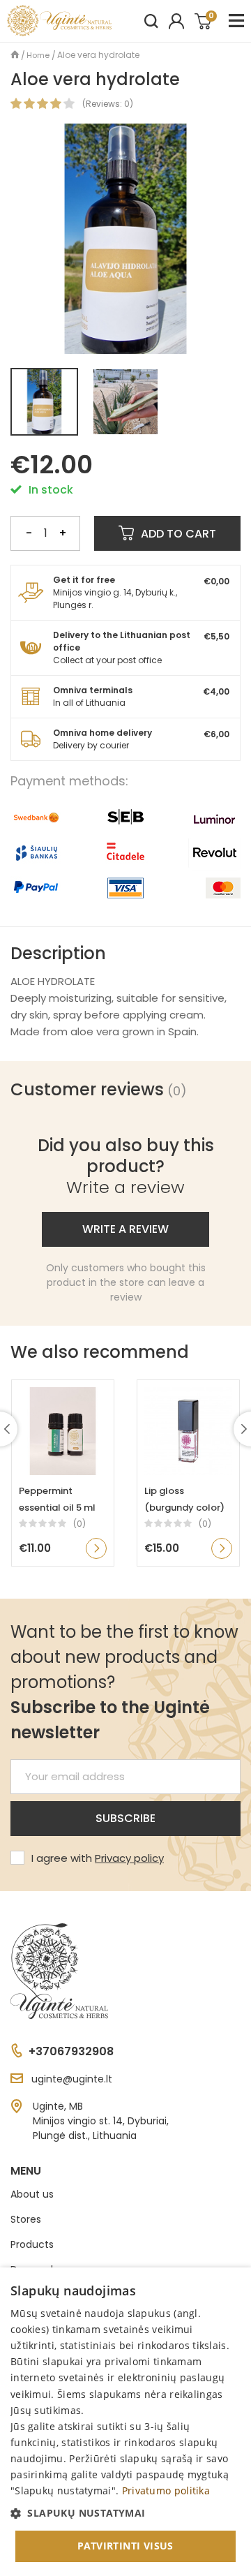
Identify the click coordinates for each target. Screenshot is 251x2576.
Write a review (125, 1229)
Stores (26, 2219)
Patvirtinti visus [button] (125, 2546)
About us (32, 2194)
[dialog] (125, 2422)
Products (32, 2244)
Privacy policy (129, 1858)
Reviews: (104, 104)
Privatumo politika (166, 2490)
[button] (125, 2513)
